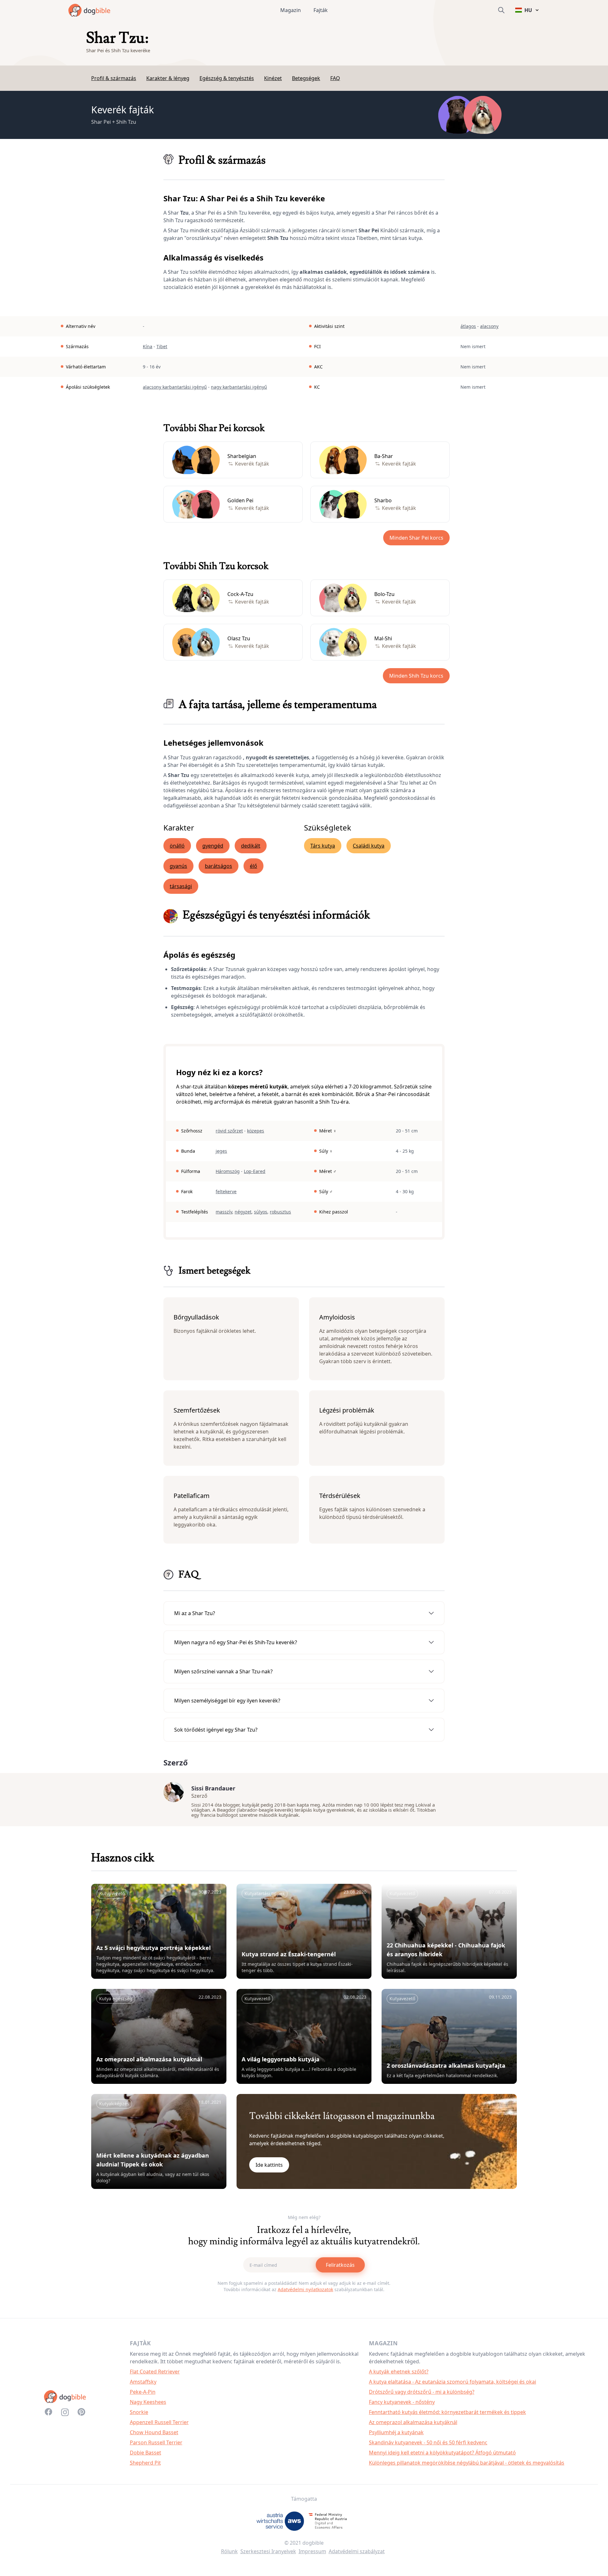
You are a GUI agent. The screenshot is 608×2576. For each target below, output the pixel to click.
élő (253, 866)
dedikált (251, 846)
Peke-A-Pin (143, 2392)
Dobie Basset (146, 2453)
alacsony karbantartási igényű (175, 387)
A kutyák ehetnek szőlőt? (399, 2372)
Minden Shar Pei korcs (416, 538)
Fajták (321, 10)
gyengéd (213, 846)
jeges (221, 1151)
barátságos (218, 866)
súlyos (261, 1212)
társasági (181, 886)
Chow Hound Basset (154, 2432)
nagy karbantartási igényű (239, 387)
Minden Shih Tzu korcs (416, 676)
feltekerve (226, 1191)
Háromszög (228, 1171)
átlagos (468, 326)
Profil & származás (114, 78)
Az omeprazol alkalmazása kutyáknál (413, 2422)
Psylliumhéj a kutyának (396, 2432)
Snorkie (139, 2412)
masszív (224, 1212)
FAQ (335, 78)
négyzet (243, 1212)
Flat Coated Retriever (155, 2372)
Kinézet (273, 78)
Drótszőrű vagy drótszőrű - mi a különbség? (422, 2392)
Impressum (312, 2551)
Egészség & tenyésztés (227, 78)
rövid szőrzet (229, 1131)
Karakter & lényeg (168, 78)
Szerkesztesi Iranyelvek (268, 2551)
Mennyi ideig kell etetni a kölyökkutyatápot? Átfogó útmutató (442, 2453)
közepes (256, 1131)
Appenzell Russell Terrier (159, 2422)
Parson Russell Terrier (156, 2442)
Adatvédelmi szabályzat (357, 2551)
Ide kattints (269, 2165)
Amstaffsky (143, 2382)
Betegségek (306, 78)
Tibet (162, 346)
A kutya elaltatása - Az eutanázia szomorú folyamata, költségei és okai (453, 2382)
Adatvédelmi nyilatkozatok (305, 2289)
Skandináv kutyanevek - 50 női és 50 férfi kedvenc (428, 2442)
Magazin (291, 10)
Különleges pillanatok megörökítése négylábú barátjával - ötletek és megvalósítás (467, 2463)
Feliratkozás (340, 2265)
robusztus (280, 1212)
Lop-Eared (255, 1171)
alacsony (489, 326)
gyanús (178, 866)
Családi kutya (369, 846)
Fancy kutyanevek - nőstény (402, 2402)
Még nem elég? (304, 2217)
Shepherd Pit (145, 2463)
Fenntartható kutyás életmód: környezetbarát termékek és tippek (447, 2412)
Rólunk (229, 2551)
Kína (148, 346)
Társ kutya (323, 846)
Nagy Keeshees (148, 2402)
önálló (177, 846)
